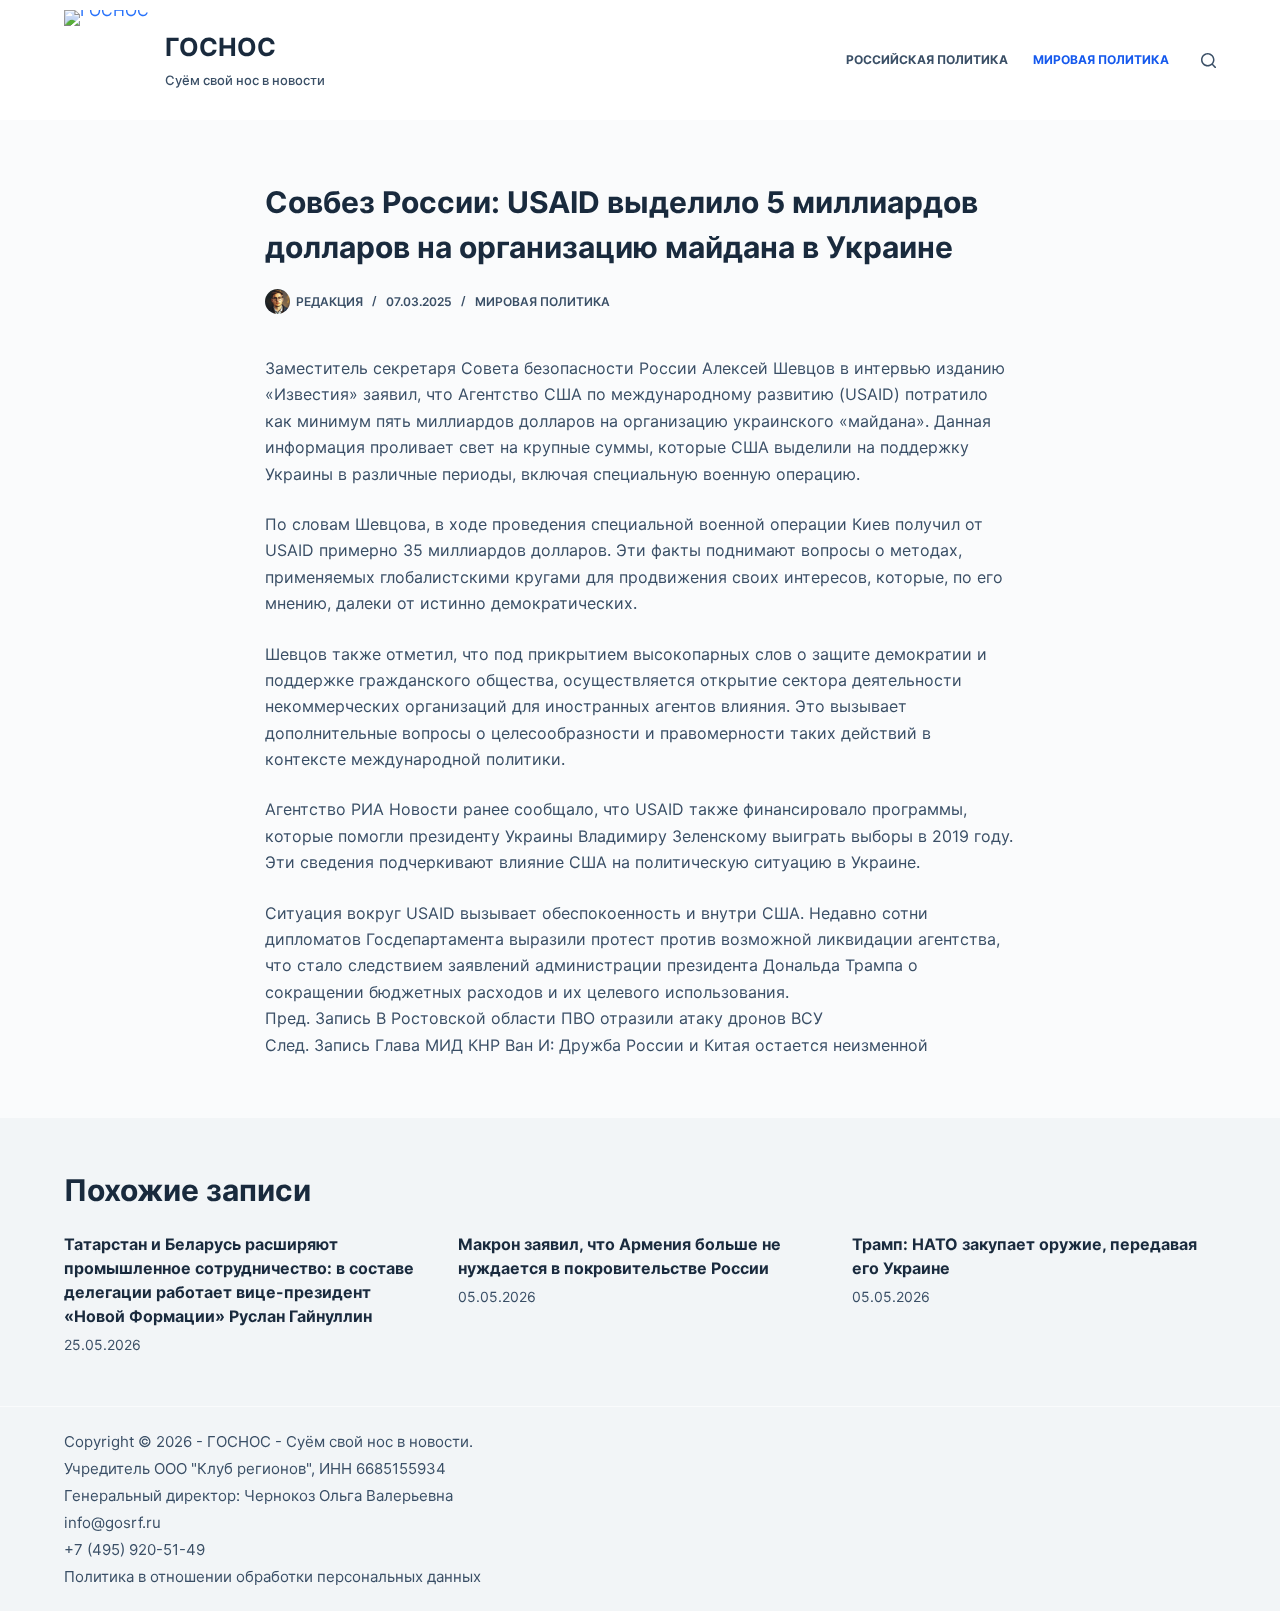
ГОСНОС (220, 47)
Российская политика (927, 59)
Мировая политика (1101, 59)
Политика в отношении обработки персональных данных (272, 1576)
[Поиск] (1208, 60)
